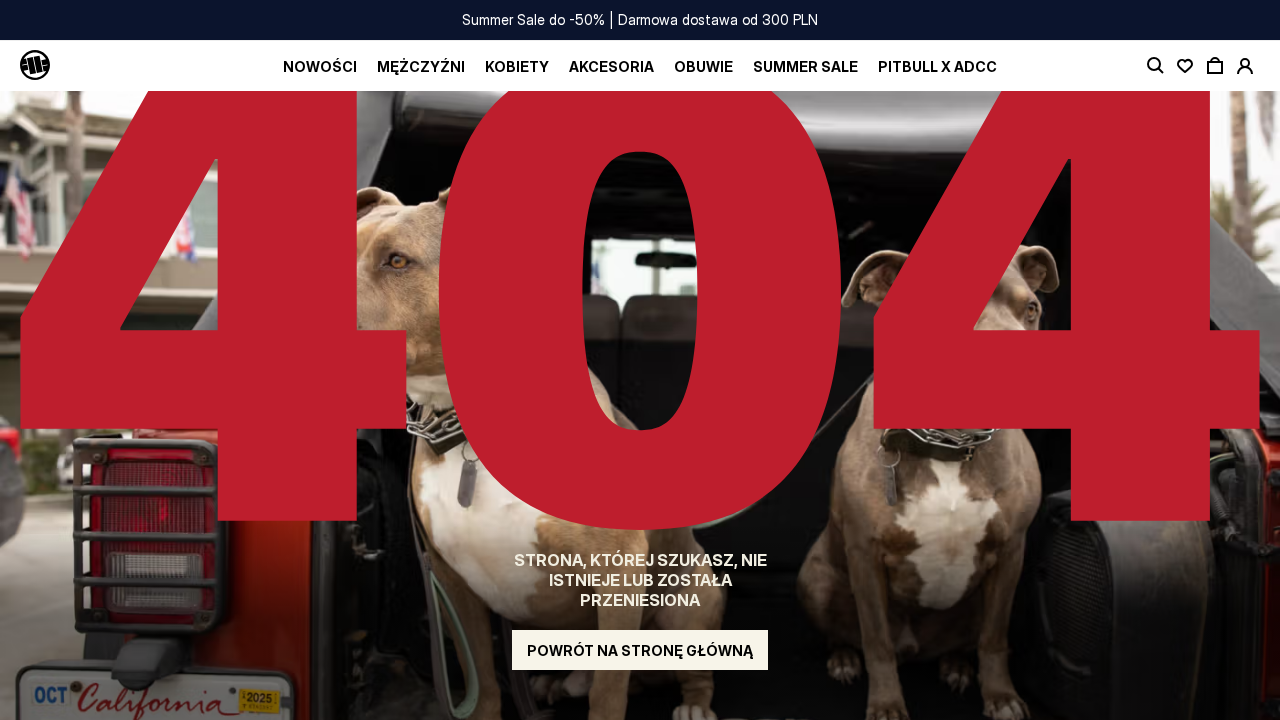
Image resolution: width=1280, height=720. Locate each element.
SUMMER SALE (805, 66)
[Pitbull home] (35, 66)
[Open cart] (1215, 66)
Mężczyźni (421, 66)
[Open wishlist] (1185, 66)
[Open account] (1245, 66)
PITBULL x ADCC (937, 66)
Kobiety (517, 66)
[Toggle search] (1155, 66)
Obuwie (703, 66)
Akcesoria (611, 66)
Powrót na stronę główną (640, 650)
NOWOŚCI (320, 66)
